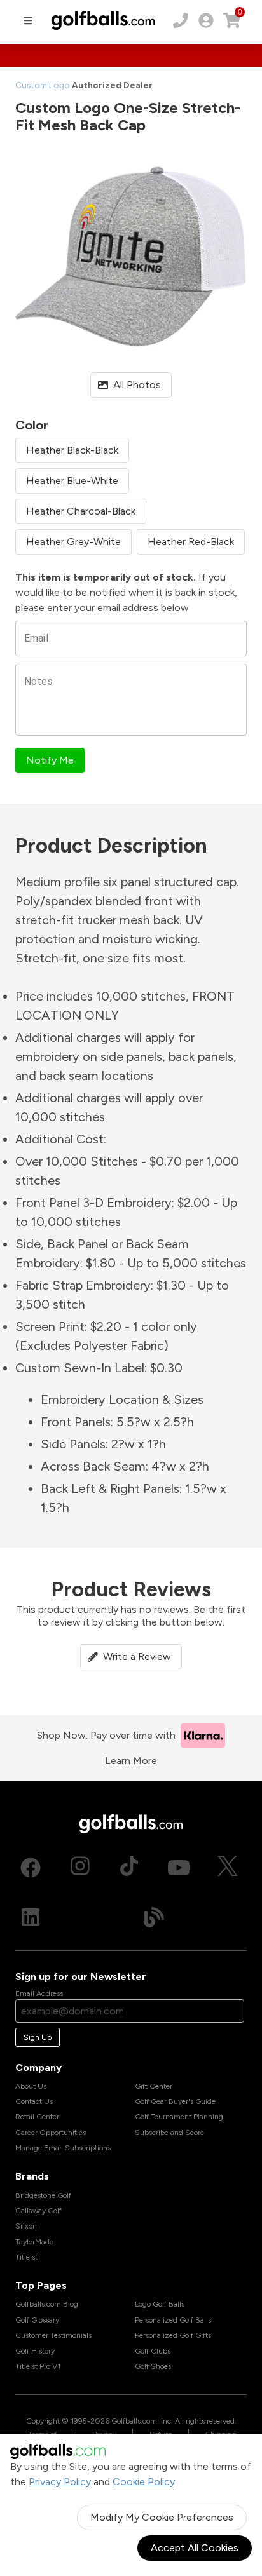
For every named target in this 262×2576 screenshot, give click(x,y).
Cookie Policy (144, 2482)
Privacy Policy (60, 2482)
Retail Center (37, 2117)
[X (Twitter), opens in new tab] (228, 1868)
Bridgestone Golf (43, 2195)
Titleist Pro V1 (38, 2366)
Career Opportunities (51, 2133)
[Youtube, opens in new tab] (179, 1868)
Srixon (26, 2226)
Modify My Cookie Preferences (162, 2517)
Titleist (26, 2257)
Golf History (35, 2351)
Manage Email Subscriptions (63, 2148)
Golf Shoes (153, 2366)
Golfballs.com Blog (47, 2304)
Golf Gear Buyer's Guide (175, 2101)
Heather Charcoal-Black (81, 511)
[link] (206, 20)
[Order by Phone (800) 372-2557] (181, 20)
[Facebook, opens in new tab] (31, 1868)
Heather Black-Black (72, 450)
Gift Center (154, 2086)
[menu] (28, 20)
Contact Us (34, 2101)
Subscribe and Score (169, 2133)
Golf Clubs (153, 2351)
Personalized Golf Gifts (173, 2335)
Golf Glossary (37, 2320)
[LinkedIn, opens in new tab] (31, 1917)
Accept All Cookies (195, 2548)
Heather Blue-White (72, 481)
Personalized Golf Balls (173, 2320)
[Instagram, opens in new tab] (80, 1868)
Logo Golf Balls (160, 2304)
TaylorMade (34, 2242)
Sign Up (38, 2037)
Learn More (131, 1761)
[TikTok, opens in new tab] (129, 1868)
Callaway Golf (38, 2211)
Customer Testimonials (53, 2335)
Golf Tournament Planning (179, 2117)
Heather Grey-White (73, 542)
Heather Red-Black (191, 542)
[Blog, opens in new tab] (154, 1917)
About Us (31, 2086)
